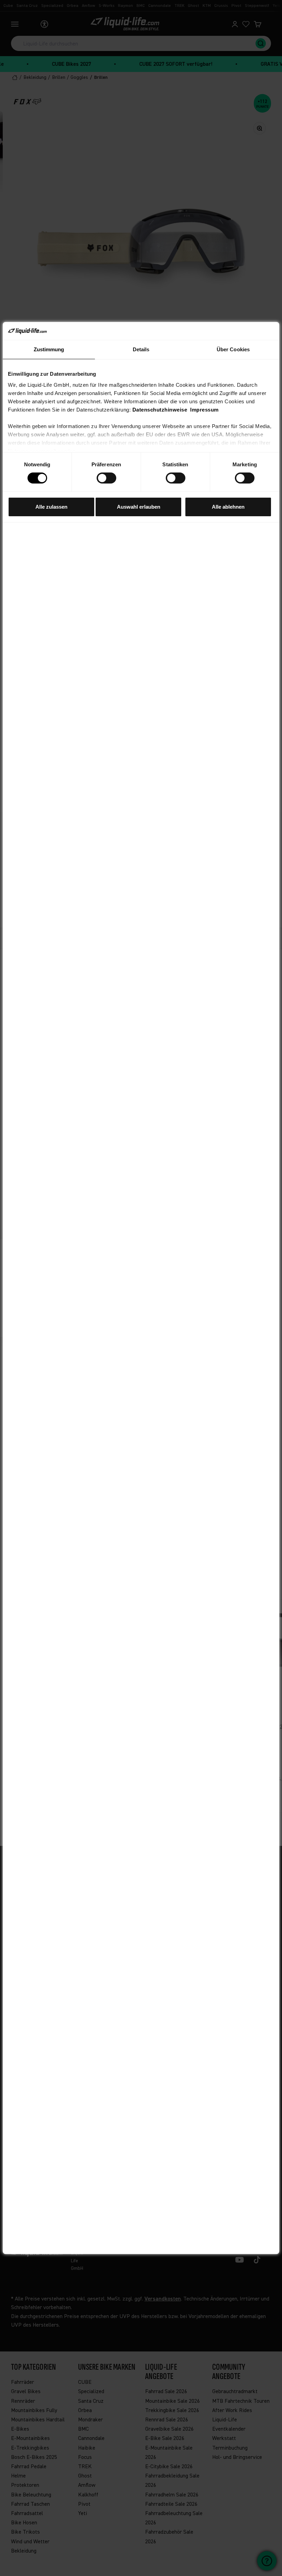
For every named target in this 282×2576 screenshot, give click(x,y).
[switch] (106, 478)
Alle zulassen (51, 507)
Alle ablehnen (228, 507)
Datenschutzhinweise (160, 410)
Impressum (204, 410)
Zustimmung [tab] (49, 349)
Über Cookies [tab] (233, 349)
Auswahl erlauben (139, 507)
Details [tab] (141, 349)
